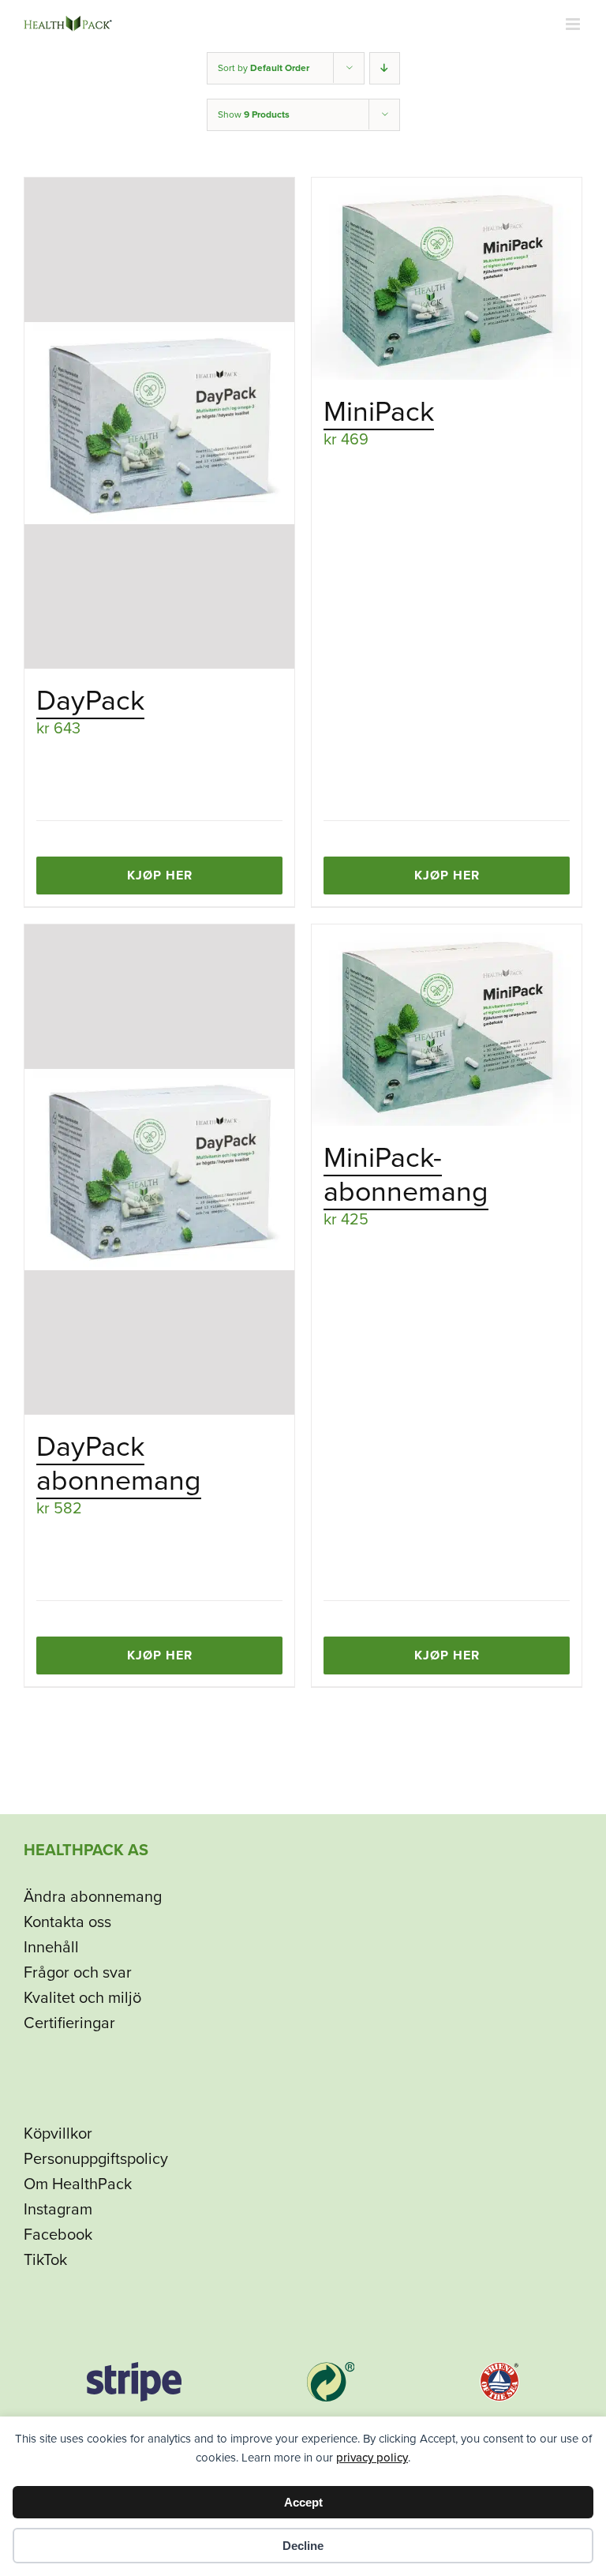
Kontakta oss (67, 1922)
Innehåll (51, 1948)
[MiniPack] (447, 279)
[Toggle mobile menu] (574, 24)
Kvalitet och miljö (82, 1998)
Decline (303, 2546)
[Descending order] (385, 68)
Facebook (58, 2235)
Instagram (58, 2210)
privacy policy (372, 2458)
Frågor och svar (78, 1973)
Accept (303, 2502)
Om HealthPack (78, 2184)
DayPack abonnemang (119, 1464)
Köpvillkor (58, 2134)
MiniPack (379, 412)
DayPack (90, 701)
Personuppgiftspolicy (96, 2159)
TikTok (45, 2260)
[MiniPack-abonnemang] (447, 1026)
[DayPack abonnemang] (159, 1170)
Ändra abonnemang (93, 1897)
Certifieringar (69, 2023)
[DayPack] (159, 423)
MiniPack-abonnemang (406, 1175)
